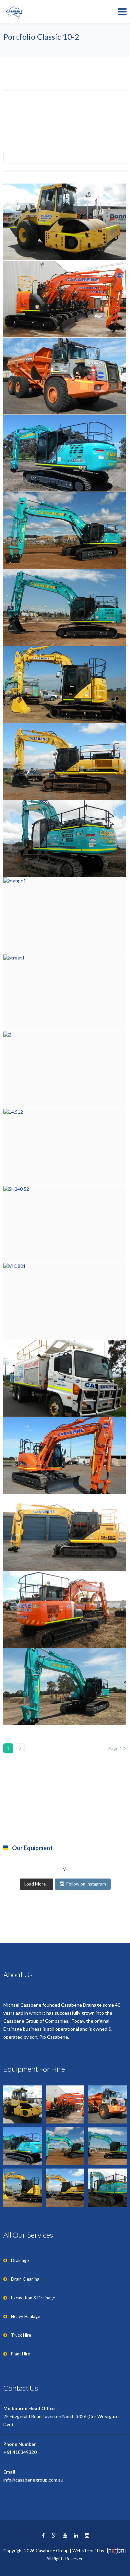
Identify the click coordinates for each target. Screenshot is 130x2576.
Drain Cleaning (25, 2279)
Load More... (36, 1884)
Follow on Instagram (86, 1884)
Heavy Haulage (25, 2316)
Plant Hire (20, 2354)
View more (65, 222)
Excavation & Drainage (33, 2298)
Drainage (20, 2260)
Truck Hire (21, 2335)
